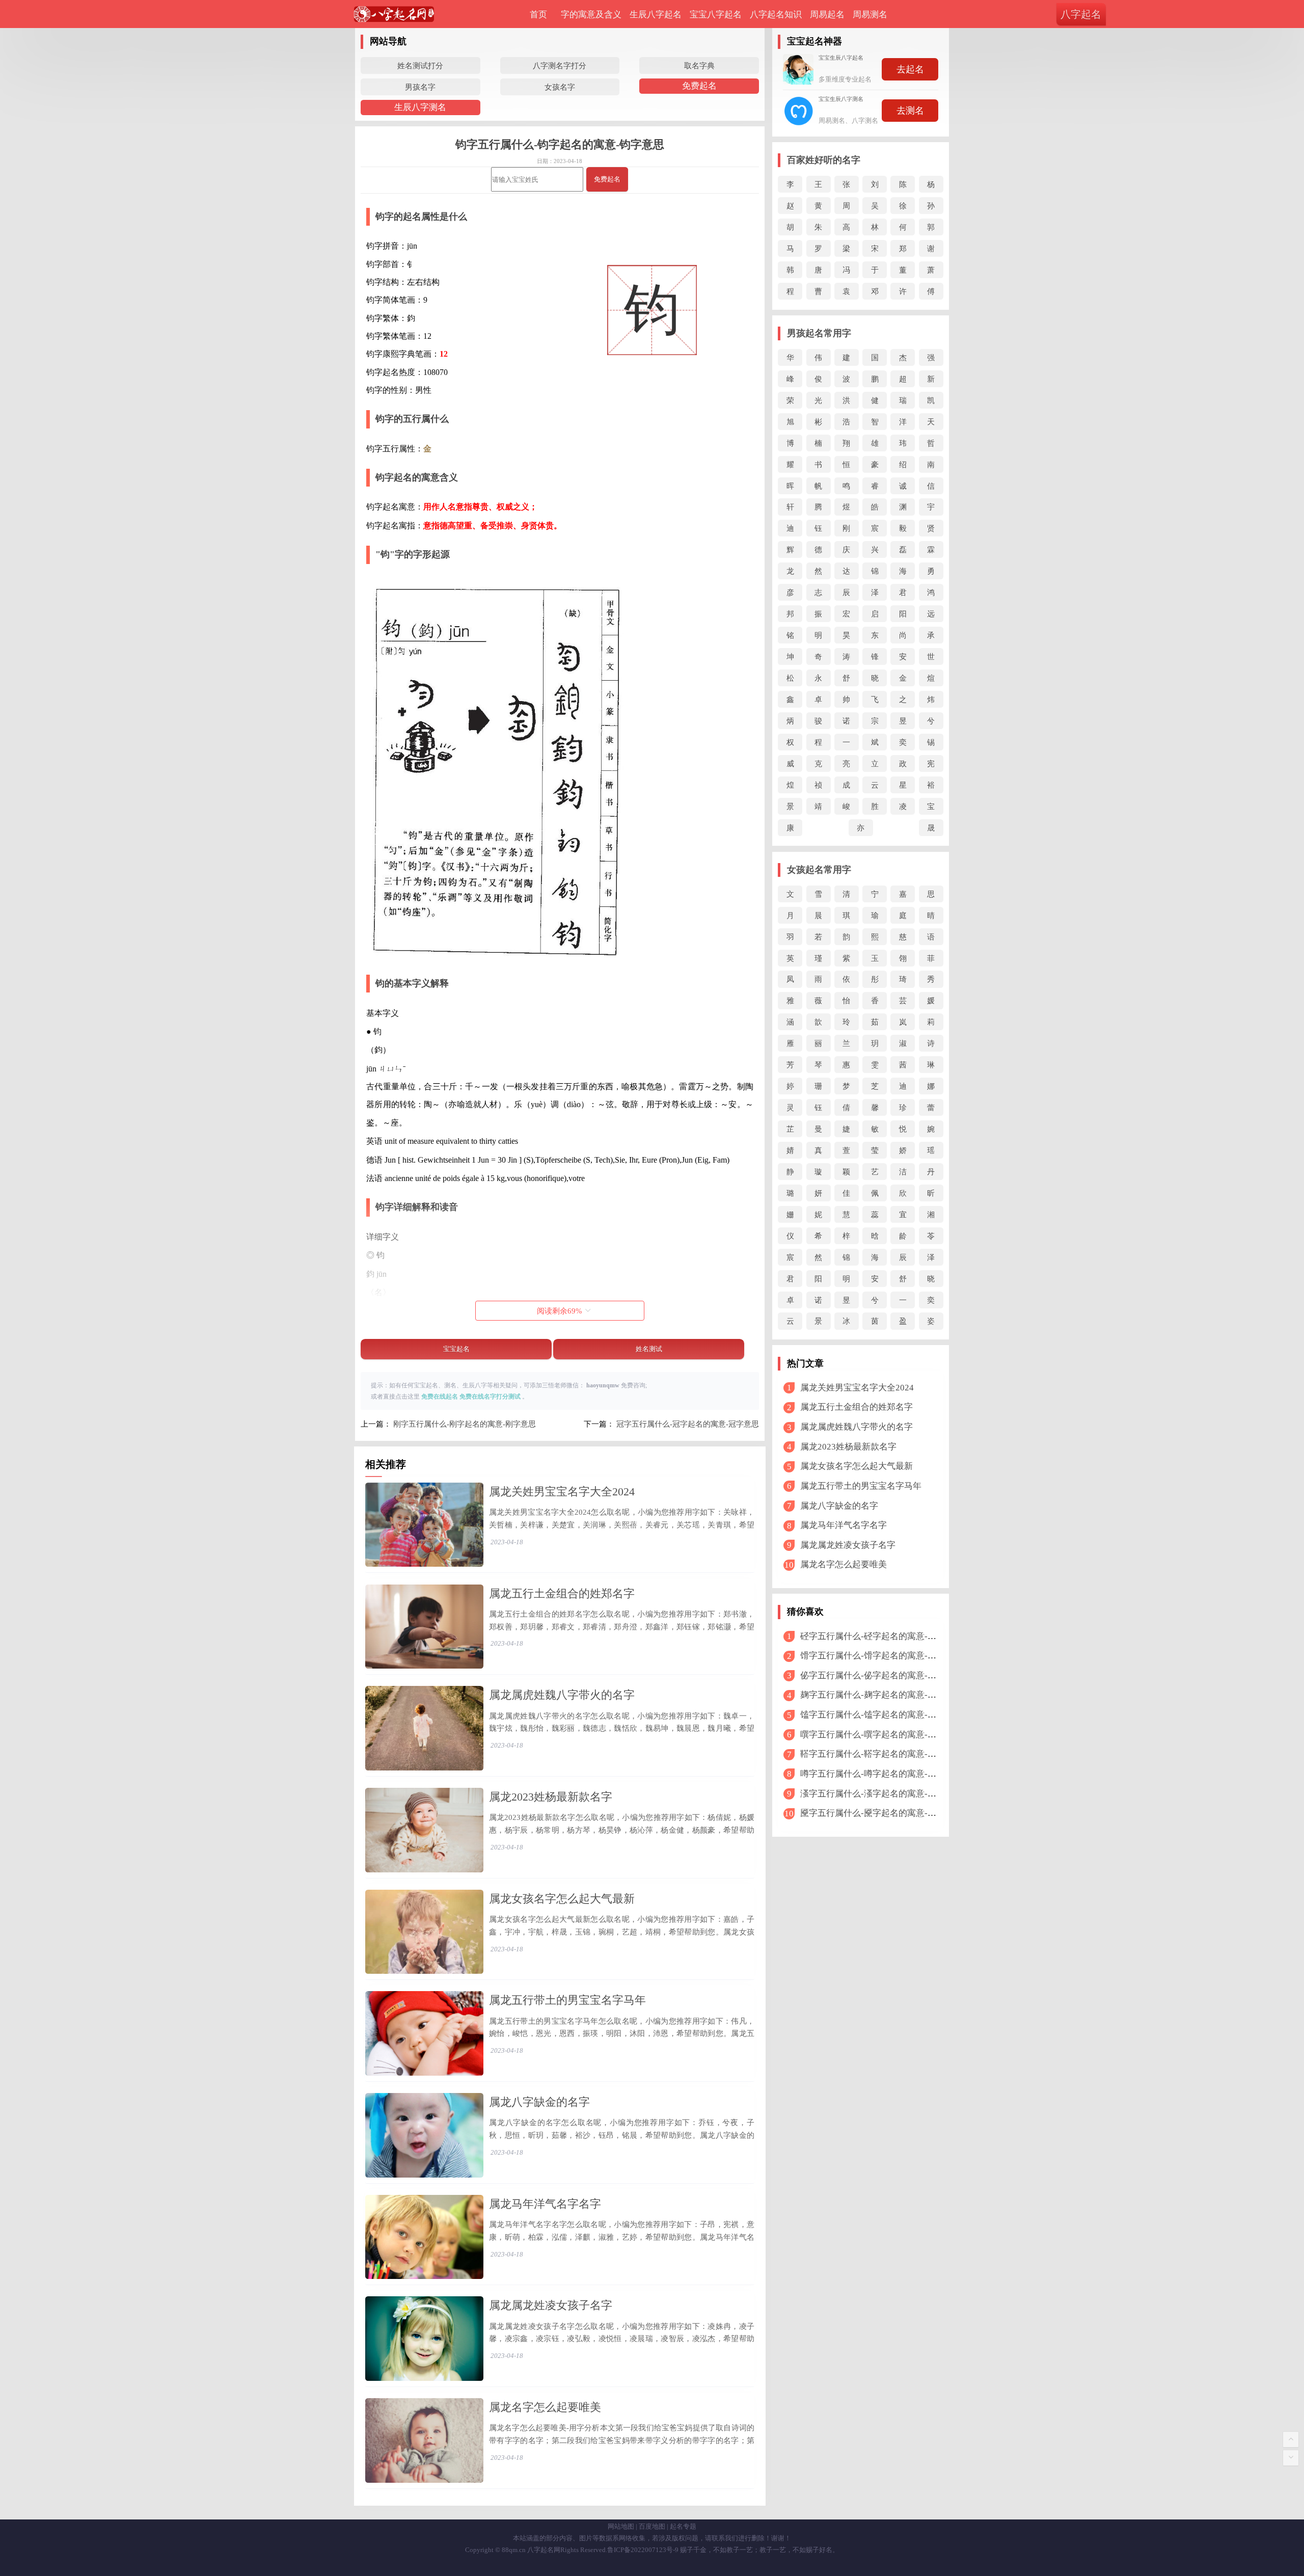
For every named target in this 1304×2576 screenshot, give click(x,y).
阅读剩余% (560, 1311)
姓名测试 (649, 1349)
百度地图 (652, 2526)
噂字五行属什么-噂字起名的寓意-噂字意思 (881, 1774)
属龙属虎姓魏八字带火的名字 (562, 1695)
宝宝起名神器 (814, 41)
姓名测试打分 (420, 65)
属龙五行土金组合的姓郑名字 (562, 1593)
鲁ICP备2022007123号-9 (643, 2550)
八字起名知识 (776, 15)
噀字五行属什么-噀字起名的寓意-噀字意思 (881, 1735)
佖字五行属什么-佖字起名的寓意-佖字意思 (881, 1675)
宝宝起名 (456, 1349)
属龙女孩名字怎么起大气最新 (562, 1899)
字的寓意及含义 (591, 15)
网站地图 (621, 2526)
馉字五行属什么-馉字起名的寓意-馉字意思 (881, 1656)
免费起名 (699, 86)
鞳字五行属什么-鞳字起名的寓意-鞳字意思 (881, 1754)
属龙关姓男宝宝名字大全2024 (562, 1492)
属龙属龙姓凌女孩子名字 (551, 2305)
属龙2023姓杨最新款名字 (551, 1797)
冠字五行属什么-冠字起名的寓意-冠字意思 (688, 1424)
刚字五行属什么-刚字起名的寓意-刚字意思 (465, 1424)
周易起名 (827, 15)
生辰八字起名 (656, 15)
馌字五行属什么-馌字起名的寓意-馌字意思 (881, 1715)
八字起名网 (544, 2550)
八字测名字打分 (560, 65)
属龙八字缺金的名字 (539, 2102)
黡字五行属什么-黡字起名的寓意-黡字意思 (881, 1813)
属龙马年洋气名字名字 (545, 2204)
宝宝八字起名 (716, 15)
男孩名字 (420, 87)
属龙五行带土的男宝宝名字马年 (567, 2000)
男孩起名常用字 (819, 333)
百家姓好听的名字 (824, 160)
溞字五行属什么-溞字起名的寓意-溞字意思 (881, 1794)
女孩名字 (560, 87)
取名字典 (699, 65)
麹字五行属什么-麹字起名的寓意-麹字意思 (881, 1695)
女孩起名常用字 (819, 870)
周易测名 (870, 15)
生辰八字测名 (420, 107)
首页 (538, 15)
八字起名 (1081, 14)
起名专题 (683, 2526)
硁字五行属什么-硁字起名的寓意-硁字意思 (881, 1636)
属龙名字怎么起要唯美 (545, 2407)
